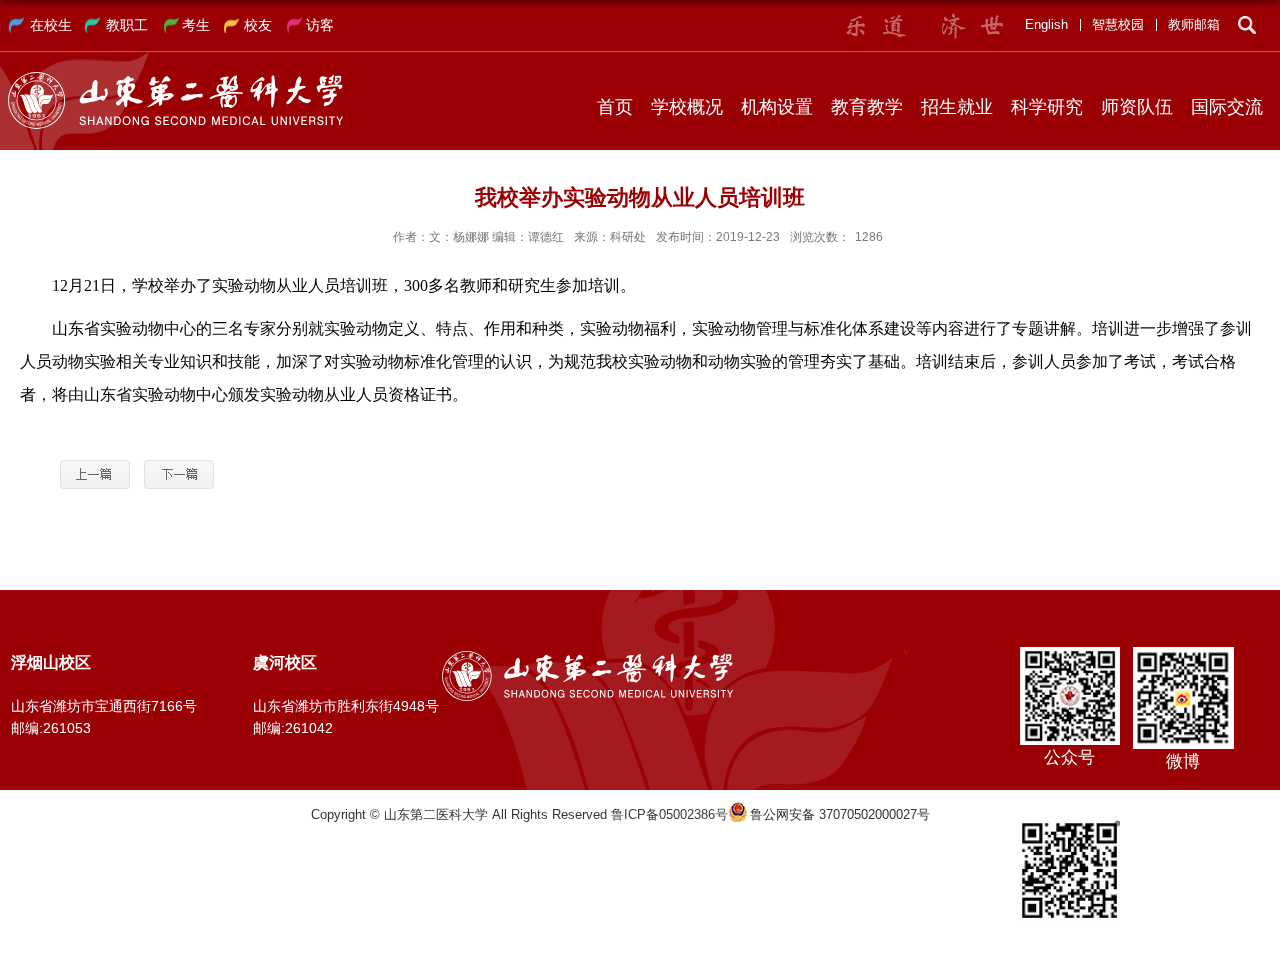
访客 (320, 25)
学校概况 (687, 107)
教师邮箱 (1194, 24)
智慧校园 (1118, 24)
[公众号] (1069, 653)
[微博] (1183, 653)
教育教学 (867, 107)
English (1046, 24)
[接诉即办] (1069, 826)
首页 (615, 107)
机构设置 (777, 107)
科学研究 (1047, 107)
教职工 (127, 25)
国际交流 (1227, 107)
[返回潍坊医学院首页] (175, 78)
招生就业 (957, 107)
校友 (258, 25)
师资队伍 (1137, 107)
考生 (196, 25)
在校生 (51, 25)
